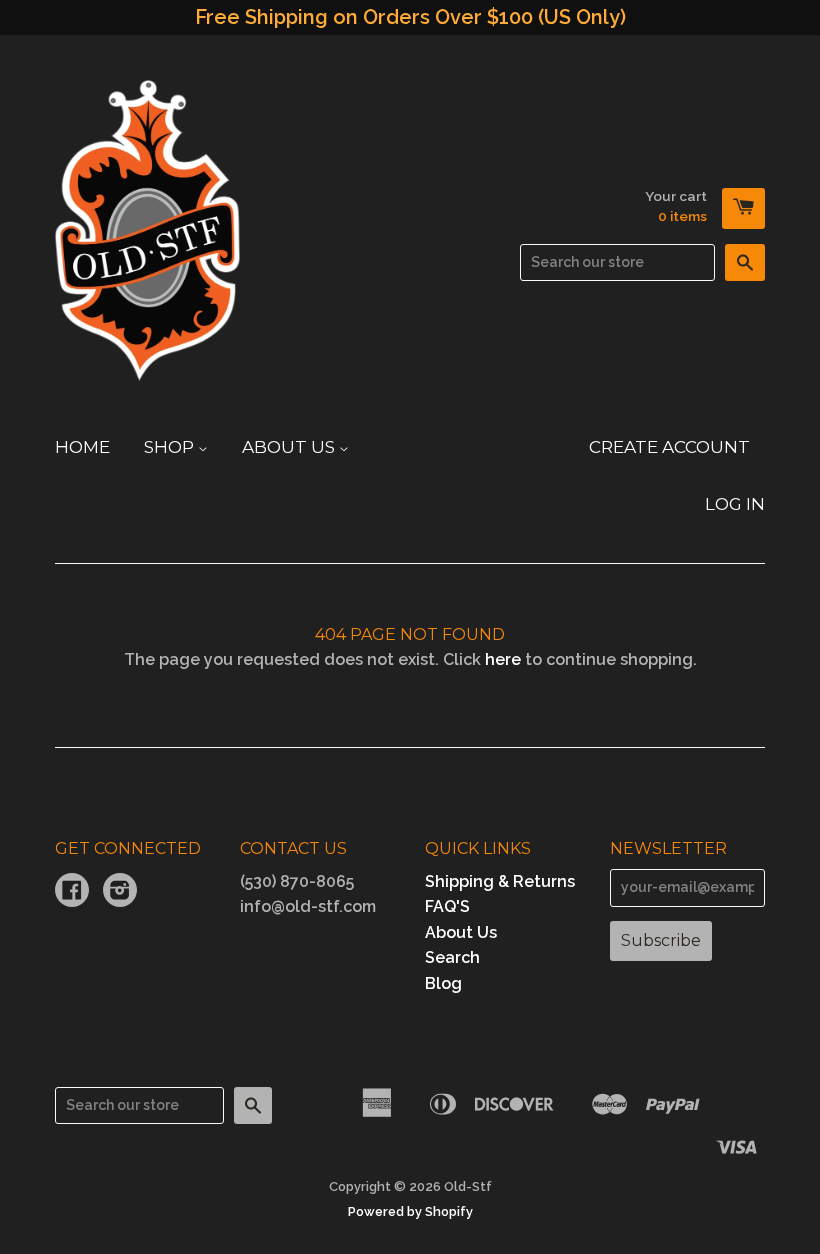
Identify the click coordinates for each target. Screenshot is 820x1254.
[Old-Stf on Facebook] (72, 892)
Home (82, 447)
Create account (669, 447)
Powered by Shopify (410, 1211)
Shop (171, 447)
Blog (443, 983)
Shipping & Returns (500, 881)
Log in (735, 504)
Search (452, 957)
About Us (290, 447)
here (503, 659)
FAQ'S (447, 906)
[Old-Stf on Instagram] (120, 892)
